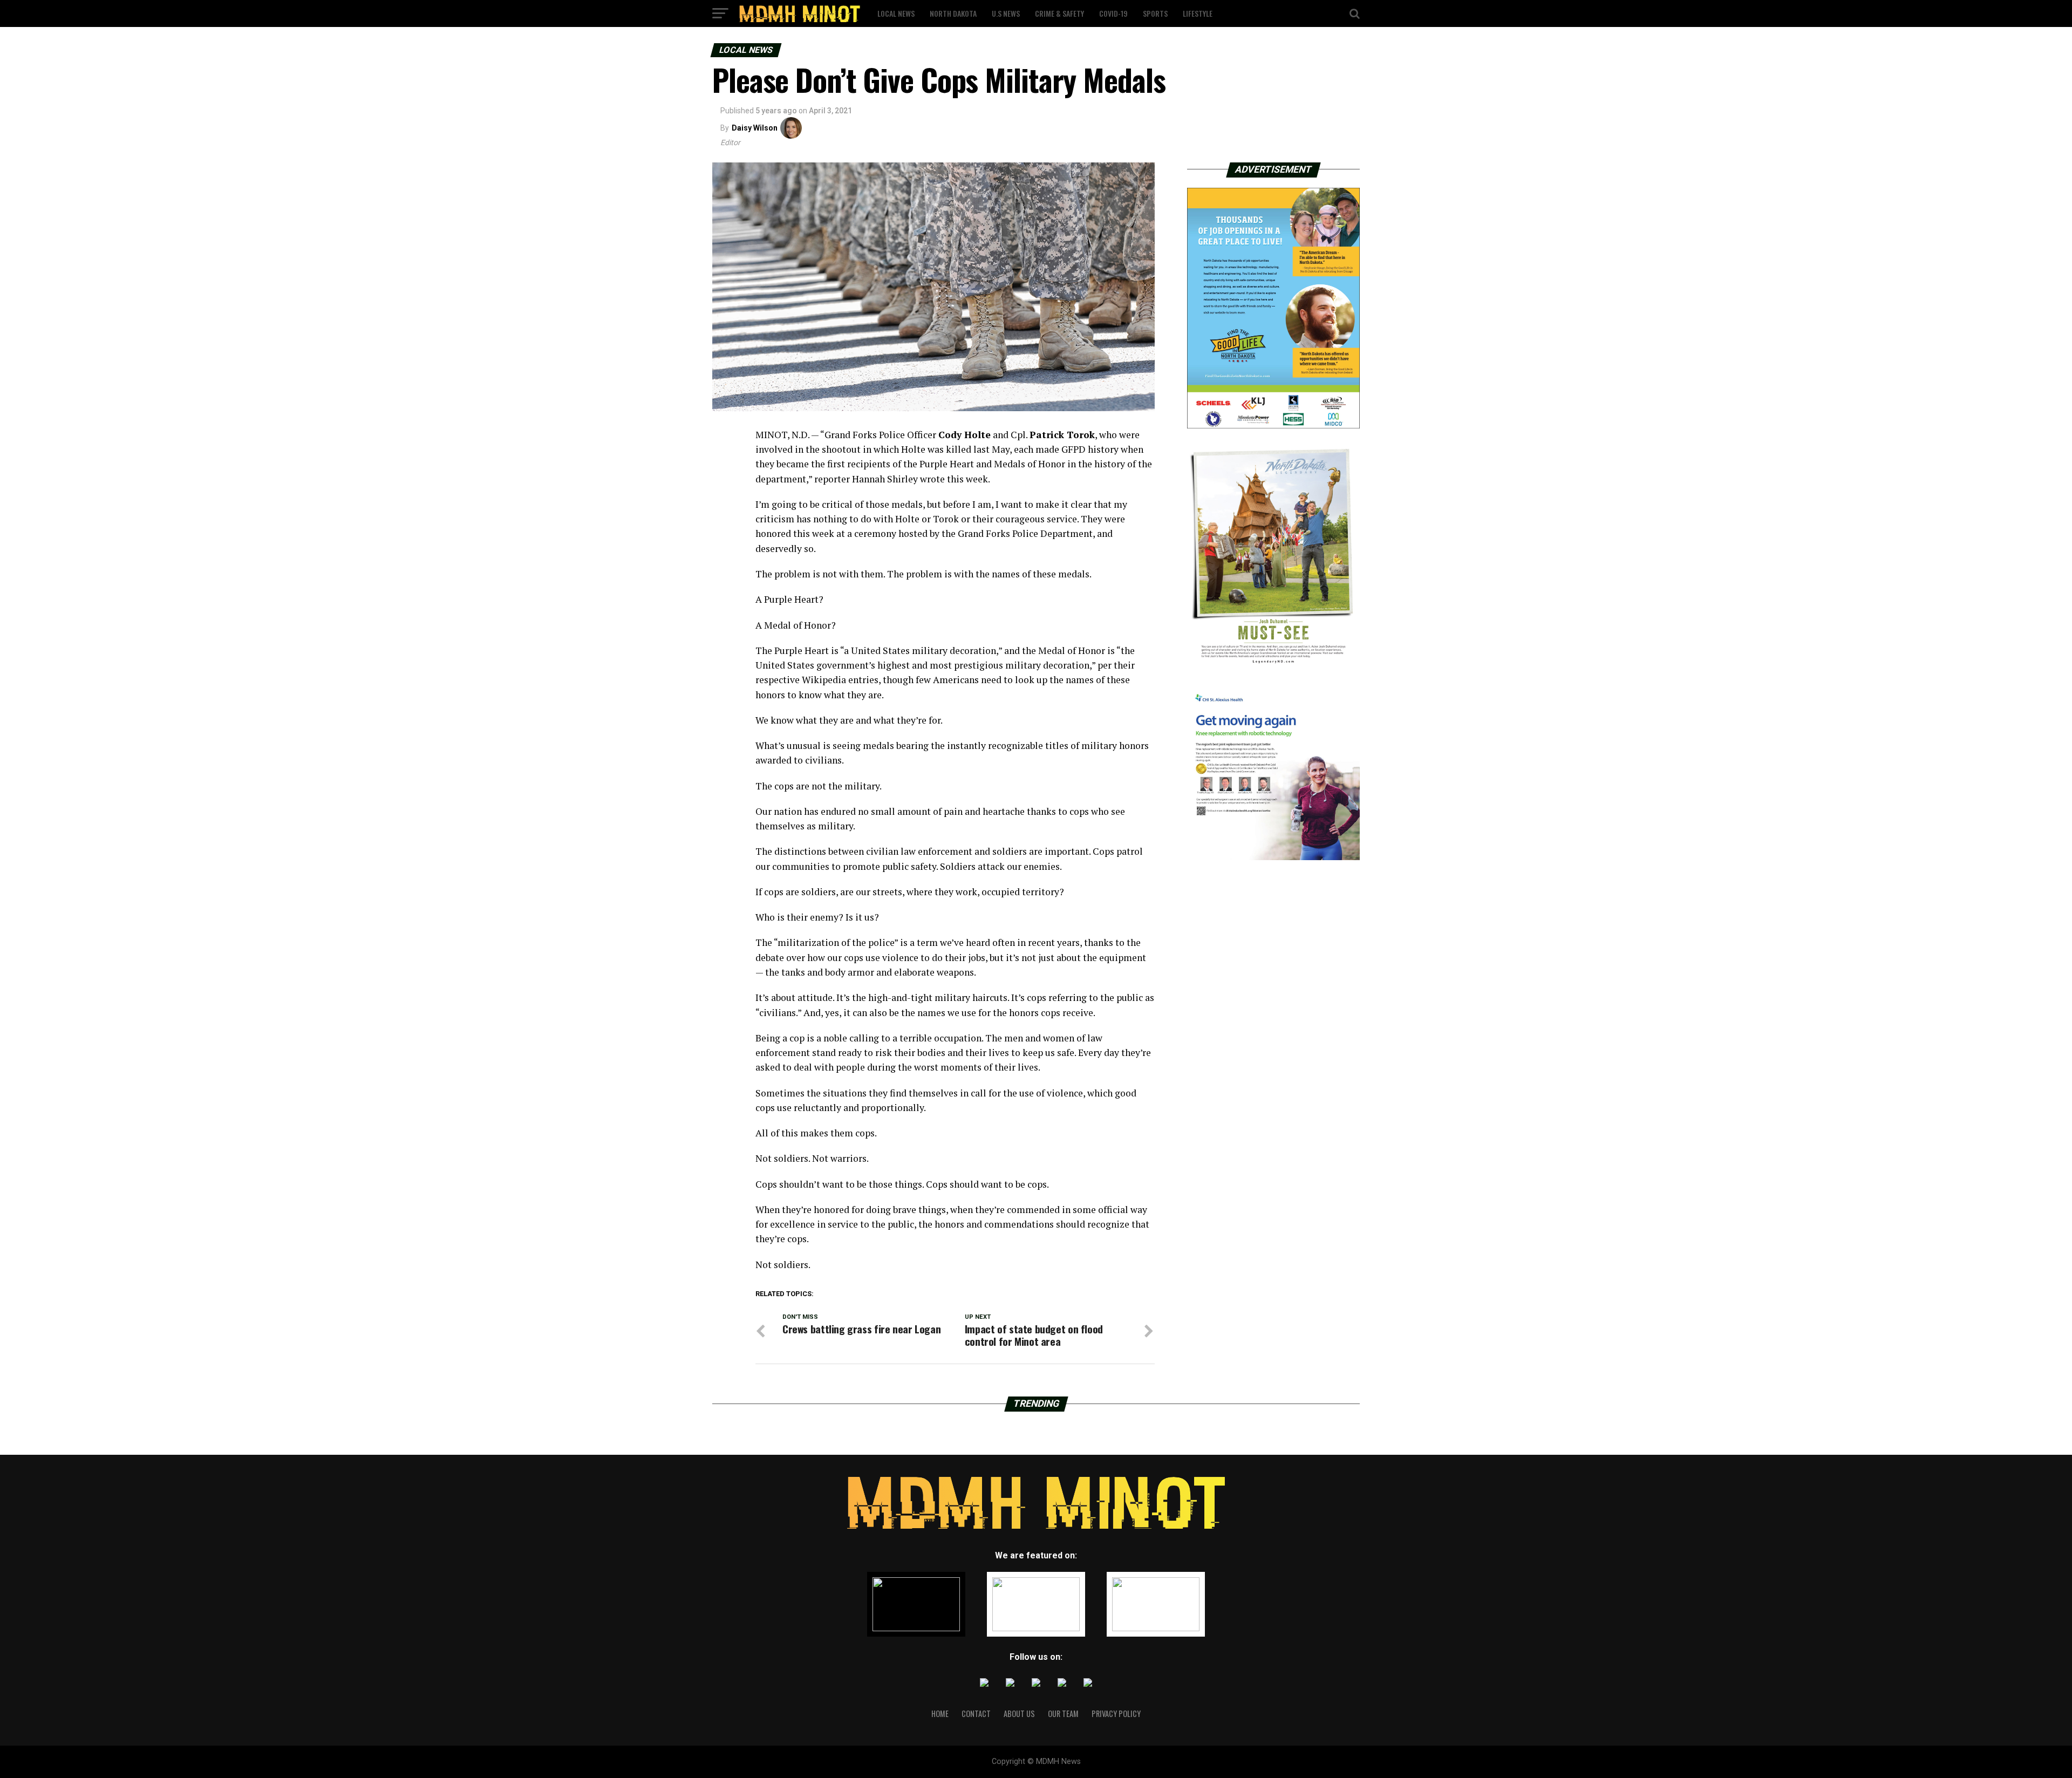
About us (1019, 1714)
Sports (1155, 13)
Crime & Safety (1059, 13)
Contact (976, 1714)
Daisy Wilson (755, 128)
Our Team (1063, 1714)
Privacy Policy (1116, 1714)
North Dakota (953, 13)
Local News (896, 13)
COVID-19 (1113, 13)
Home (940, 1714)
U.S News (1006, 13)
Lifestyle (1198, 13)
